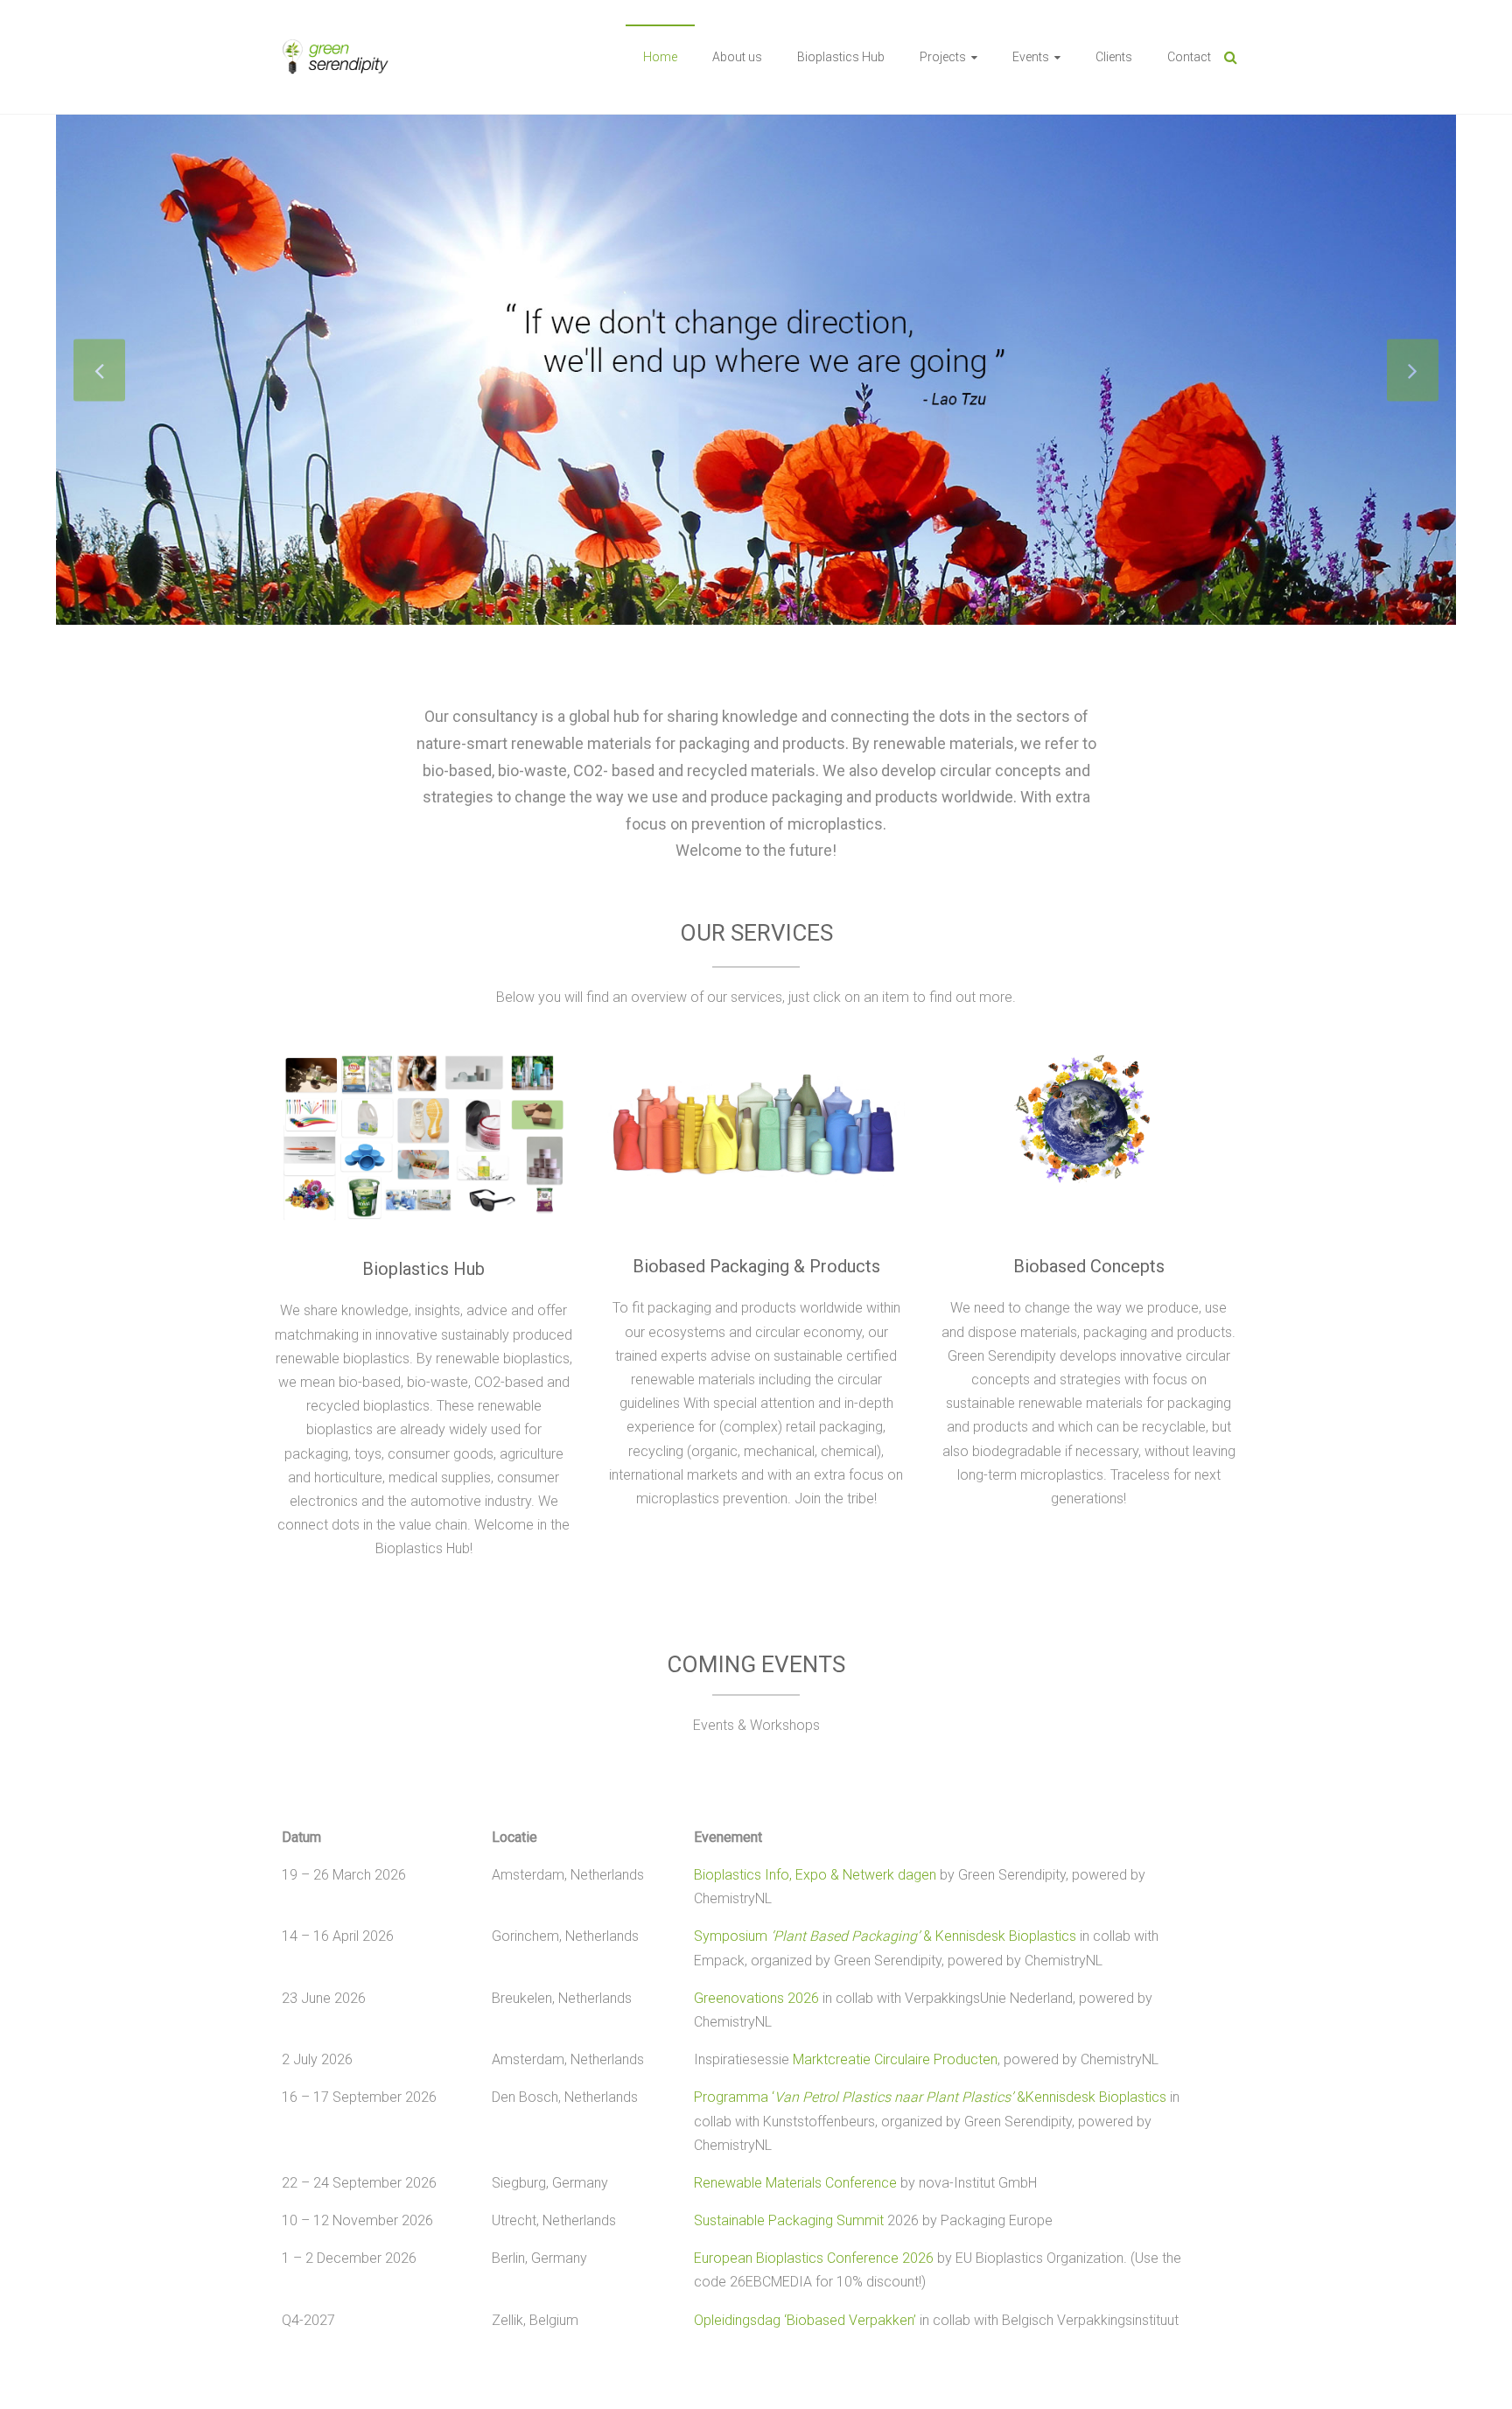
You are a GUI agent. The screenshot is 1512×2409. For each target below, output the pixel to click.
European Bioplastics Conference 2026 (814, 2258)
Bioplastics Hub (841, 57)
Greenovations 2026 (756, 1998)
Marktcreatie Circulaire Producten (895, 2059)
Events (1031, 57)
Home (660, 57)
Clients (1114, 57)
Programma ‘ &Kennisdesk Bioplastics (930, 2097)
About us (737, 57)
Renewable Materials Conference (795, 2183)
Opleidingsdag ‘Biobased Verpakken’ (805, 2320)
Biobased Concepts (1089, 1266)
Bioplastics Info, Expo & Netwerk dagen (815, 1875)
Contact (1189, 57)
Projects (943, 57)
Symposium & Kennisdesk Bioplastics (885, 1936)
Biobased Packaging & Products (756, 1266)
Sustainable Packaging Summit (789, 2220)
